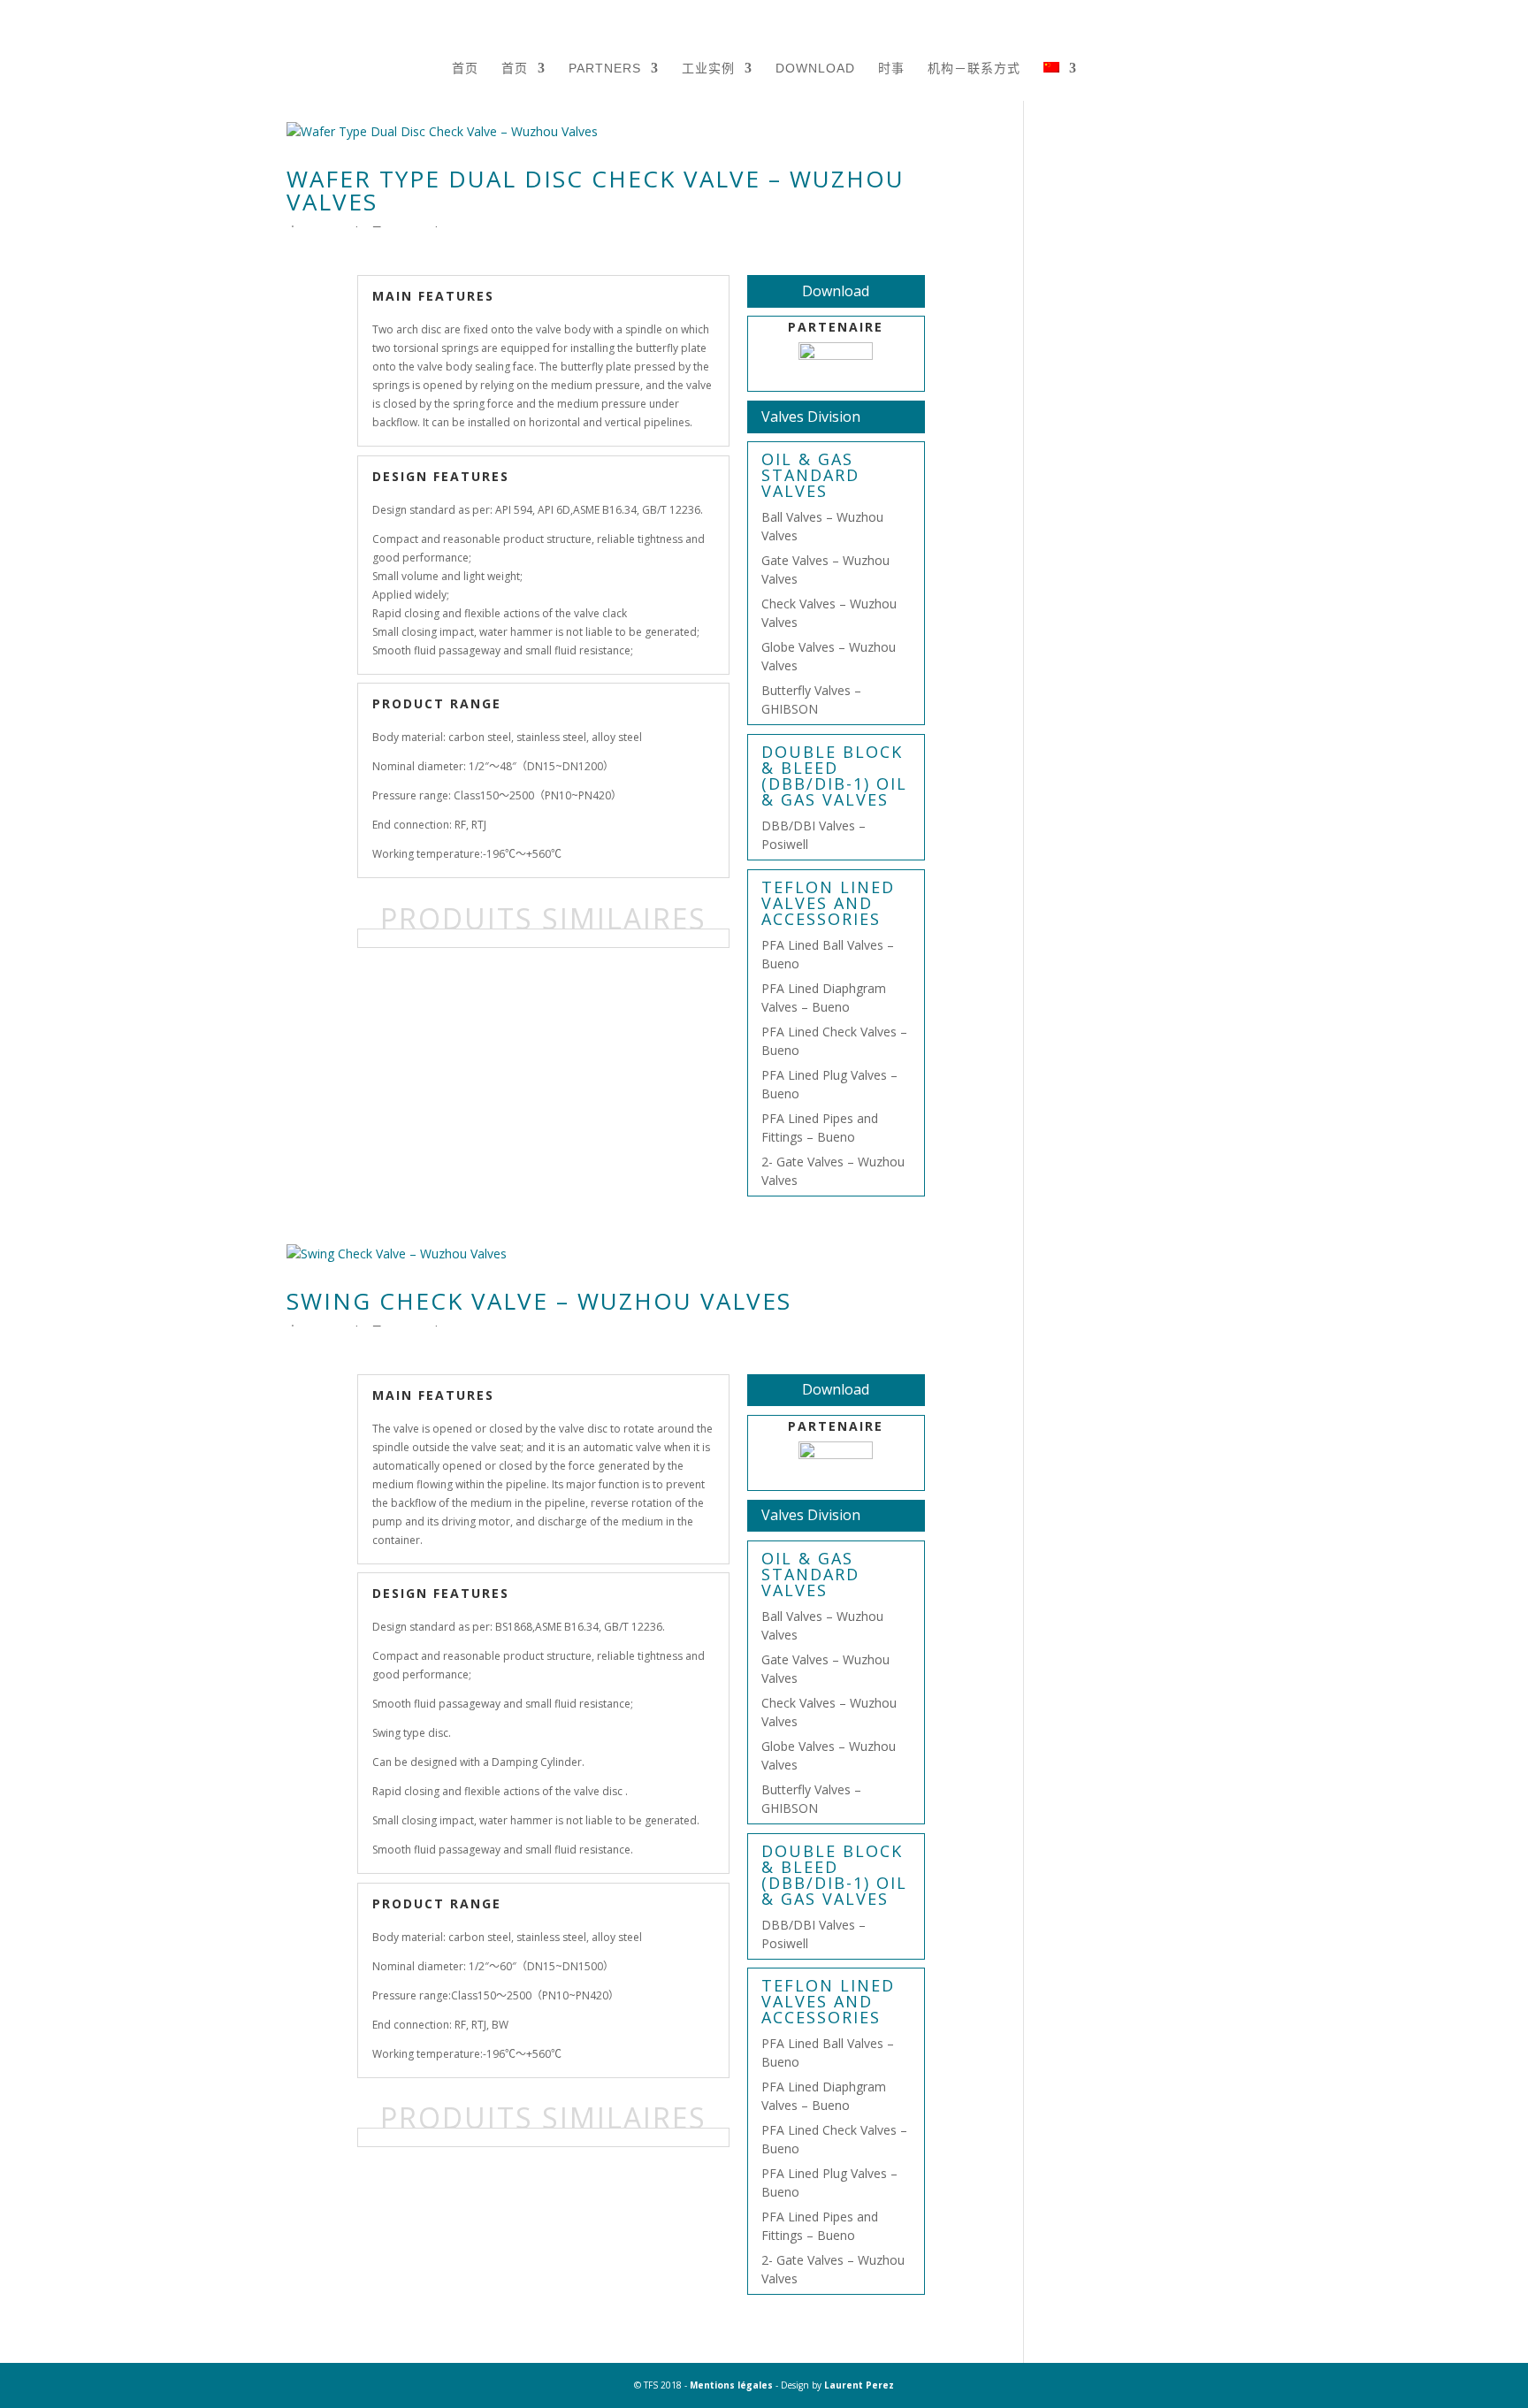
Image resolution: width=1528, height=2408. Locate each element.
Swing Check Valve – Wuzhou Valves (539, 1301)
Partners (605, 69)
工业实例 (708, 69)
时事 (891, 69)
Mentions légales (731, 2385)
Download (815, 69)
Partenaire (836, 327)
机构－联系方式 (974, 69)
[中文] (1060, 90)
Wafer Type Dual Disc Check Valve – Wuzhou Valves (596, 190)
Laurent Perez (859, 2385)
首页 (465, 69)
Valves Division (811, 417)
